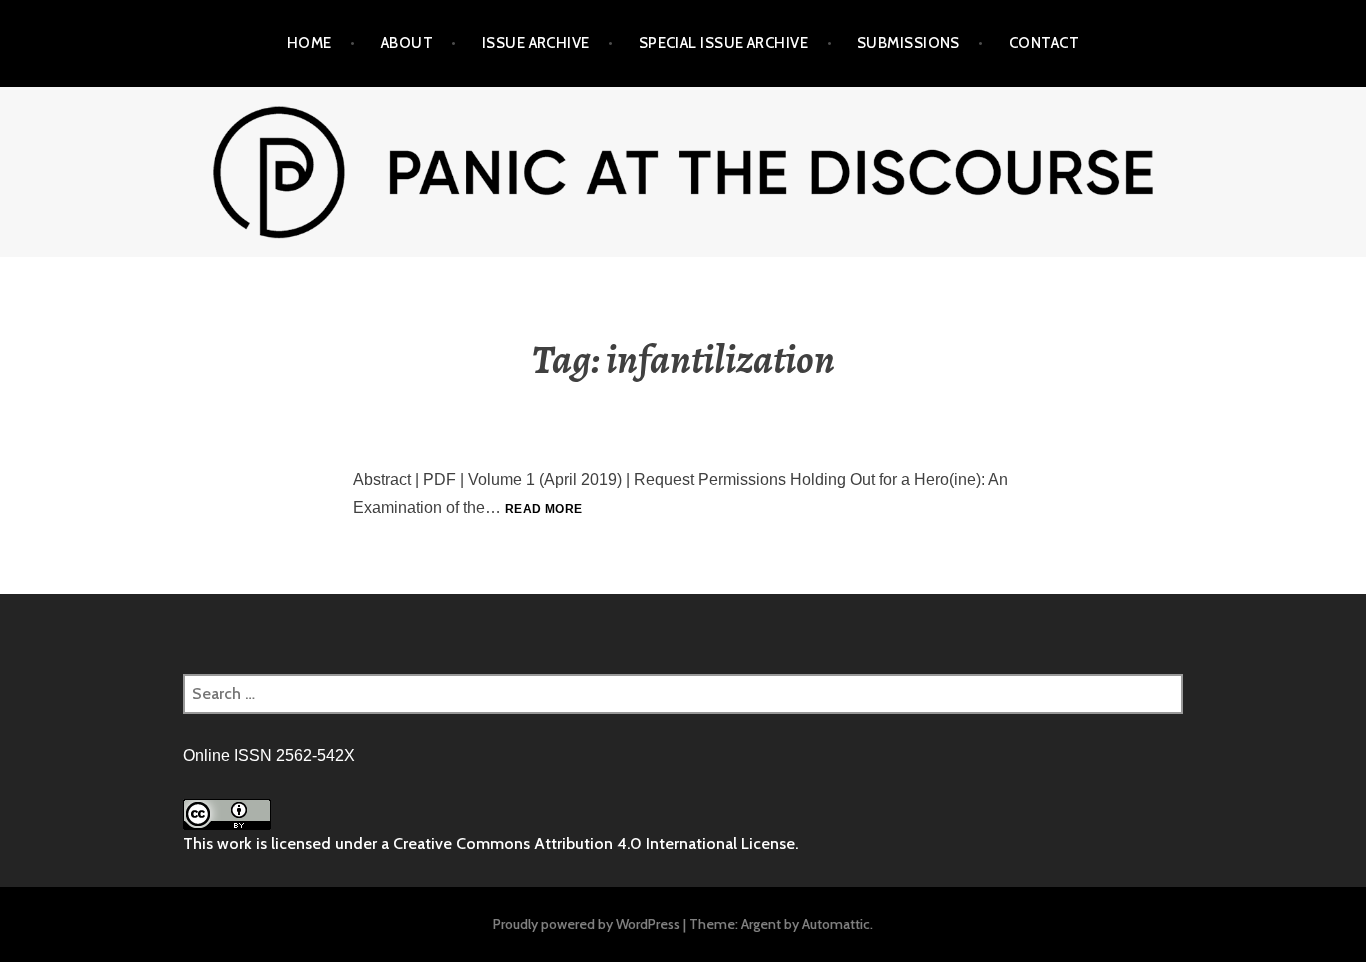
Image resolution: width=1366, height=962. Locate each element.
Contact (1044, 43)
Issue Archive (536, 43)
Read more (543, 509)
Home (309, 43)
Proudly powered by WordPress (586, 924)
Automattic (836, 924)
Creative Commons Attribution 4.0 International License (594, 843)
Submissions (908, 43)
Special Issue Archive (723, 43)
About (407, 43)
